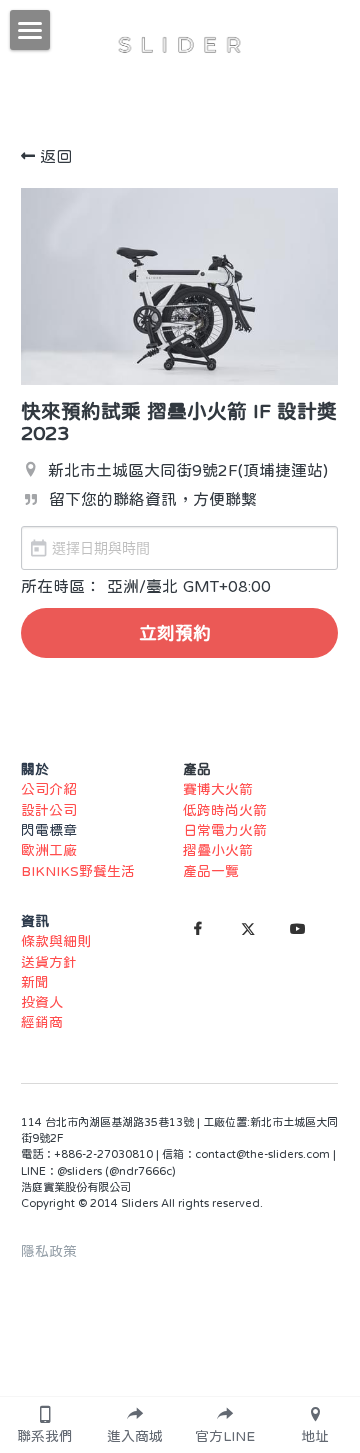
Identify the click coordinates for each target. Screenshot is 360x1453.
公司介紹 (49, 789)
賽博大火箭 (218, 789)
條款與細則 (56, 941)
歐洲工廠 (49, 850)
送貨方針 (49, 962)
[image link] (180, 43)
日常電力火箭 (225, 830)
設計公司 (49, 810)
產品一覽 (211, 871)
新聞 (35, 982)
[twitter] (248, 929)
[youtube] (298, 929)
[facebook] (198, 929)
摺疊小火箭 (218, 850)
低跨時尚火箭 (225, 810)
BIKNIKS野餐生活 (78, 871)
